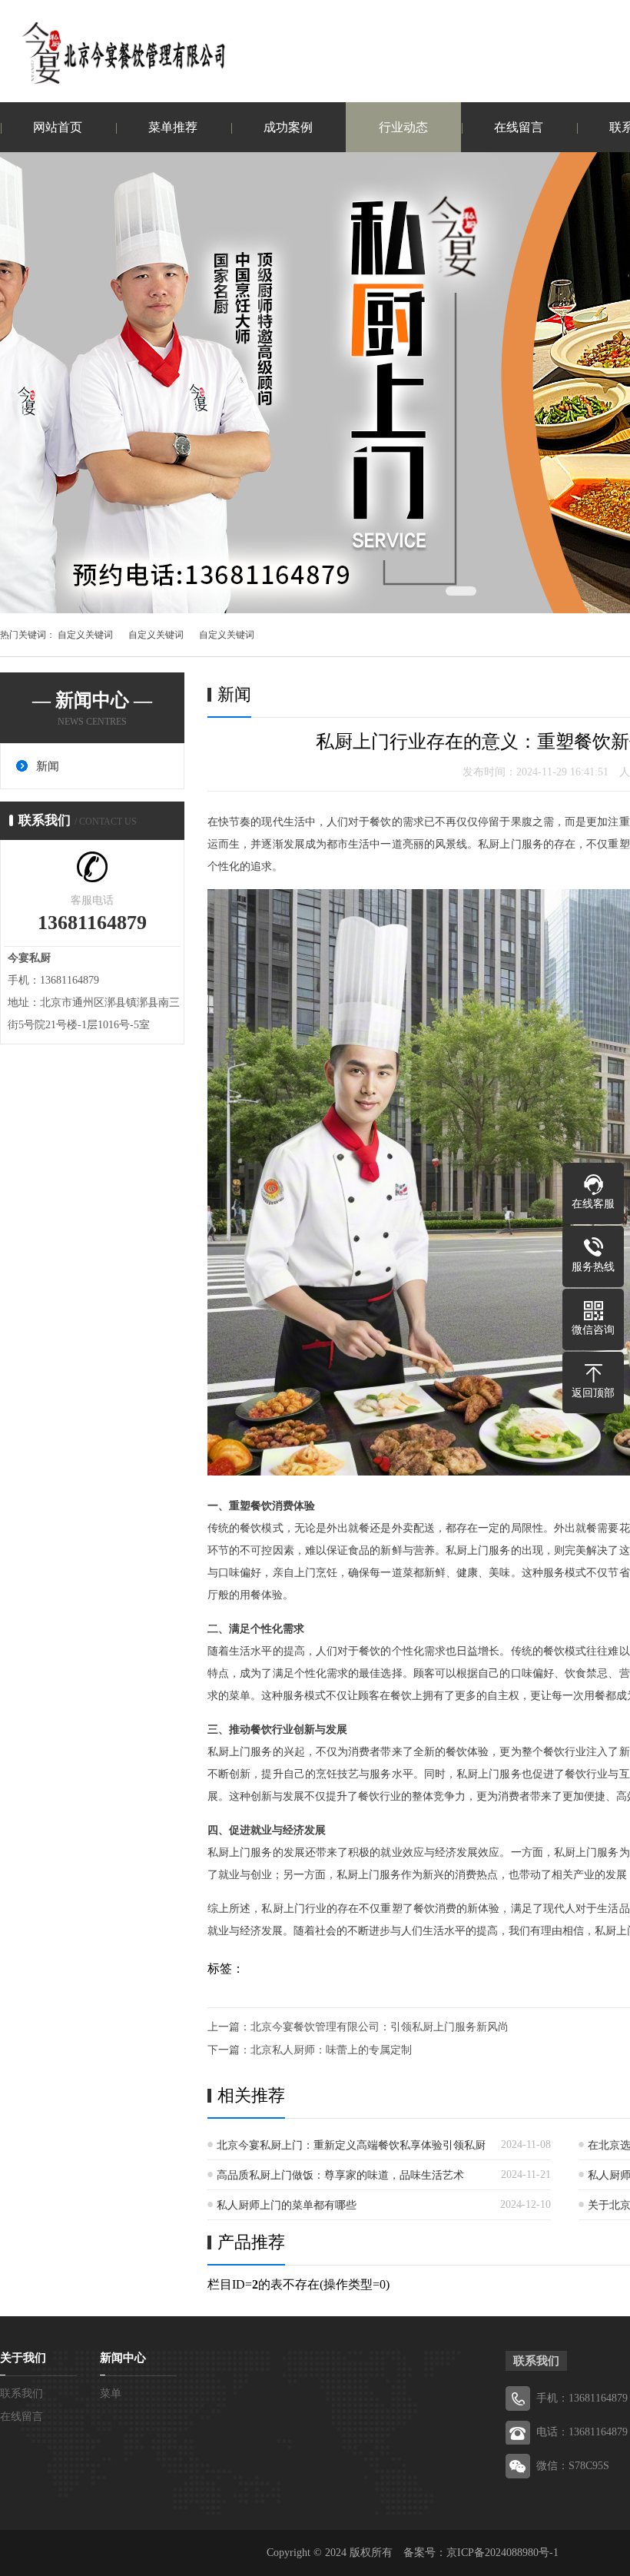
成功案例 (288, 127)
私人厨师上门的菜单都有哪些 (287, 2205)
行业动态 (403, 127)
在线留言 (519, 127)
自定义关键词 (85, 635)
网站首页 (58, 127)
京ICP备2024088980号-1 (502, 2553)
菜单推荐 (173, 127)
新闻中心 (123, 2358)
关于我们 (23, 2358)
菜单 (111, 2393)
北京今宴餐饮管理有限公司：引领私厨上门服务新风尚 (380, 2027)
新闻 (48, 766)
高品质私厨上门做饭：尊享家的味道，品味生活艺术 (340, 2175)
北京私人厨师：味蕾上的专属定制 (331, 2050)
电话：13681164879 (582, 2432)
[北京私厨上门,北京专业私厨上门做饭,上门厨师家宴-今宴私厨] (115, 53)
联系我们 (22, 2393)
